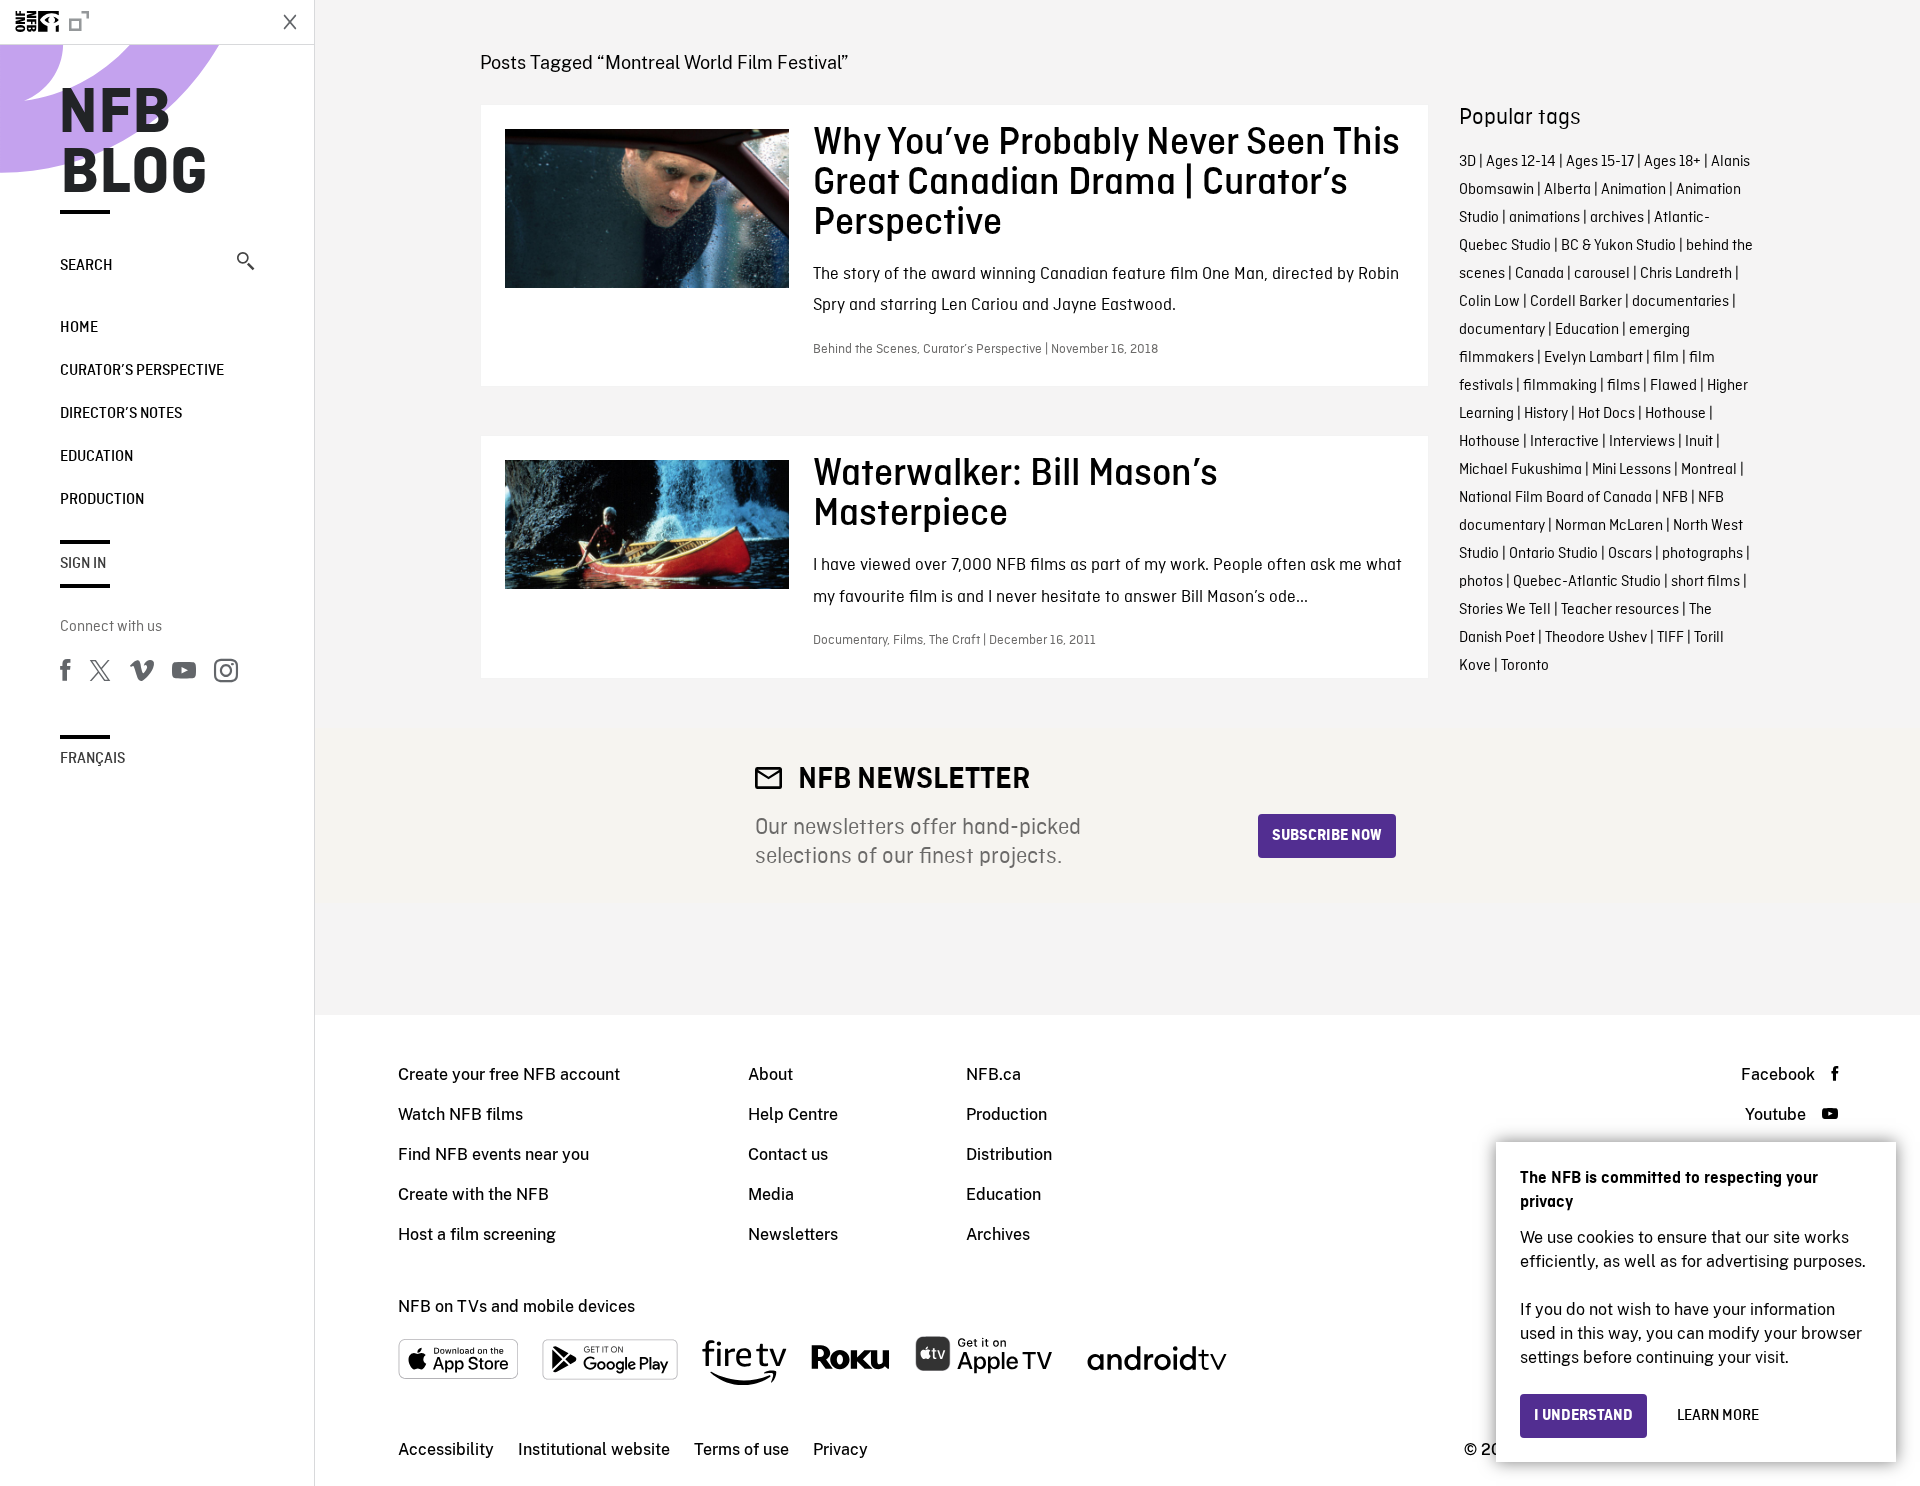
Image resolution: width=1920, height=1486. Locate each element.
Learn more (1718, 1416)
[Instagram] (226, 674)
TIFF (1670, 638)
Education (96, 457)
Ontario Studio (1553, 554)
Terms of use (741, 1449)
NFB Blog (134, 144)
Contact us (788, 1154)
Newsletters (793, 1234)
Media (771, 1194)
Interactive (1564, 442)
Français (92, 759)
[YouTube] (184, 674)
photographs (1702, 554)
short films (1705, 582)
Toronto (1525, 666)
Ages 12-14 (1521, 162)
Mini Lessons (1631, 470)
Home (79, 328)
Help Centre (793, 1114)
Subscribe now (1327, 836)
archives (1617, 218)
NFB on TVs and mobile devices (516, 1306)
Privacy (840, 1449)
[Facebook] (65, 674)
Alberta (1567, 190)
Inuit (1699, 442)
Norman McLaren (1609, 526)
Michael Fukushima (1520, 470)
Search (86, 266)
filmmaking (1560, 386)
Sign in (83, 564)
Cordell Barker (1576, 302)
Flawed (1673, 386)
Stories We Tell (1505, 610)
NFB (1675, 498)
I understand (1583, 1416)
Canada (1539, 274)
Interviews (1642, 442)
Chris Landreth (1686, 274)
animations (1544, 218)
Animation (1633, 190)
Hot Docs (1606, 414)
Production (102, 500)
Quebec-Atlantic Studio (1587, 582)
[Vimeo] (142, 674)
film (1666, 358)
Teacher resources (1620, 610)
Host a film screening (477, 1234)
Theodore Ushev (1596, 638)
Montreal (1709, 470)
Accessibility (446, 1449)
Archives (998, 1234)
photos (1481, 582)
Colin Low (1489, 302)
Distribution (1009, 1154)
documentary (1502, 330)
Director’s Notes (121, 414)
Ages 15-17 (1600, 162)
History (1546, 414)
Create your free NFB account (509, 1074)
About (770, 1074)
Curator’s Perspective (142, 371)
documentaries (1680, 302)
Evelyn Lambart (1593, 358)
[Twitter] (100, 674)
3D (1467, 162)
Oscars (1630, 554)
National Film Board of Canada (1555, 498)
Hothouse (1675, 414)
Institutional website (594, 1449)
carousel (1602, 274)
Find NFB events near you (493, 1154)
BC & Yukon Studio (1618, 246)
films (1623, 386)
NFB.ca (993, 1074)
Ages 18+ (1672, 162)
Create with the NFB (473, 1194)
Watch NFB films (460, 1114)
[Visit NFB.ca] (132, 22)
